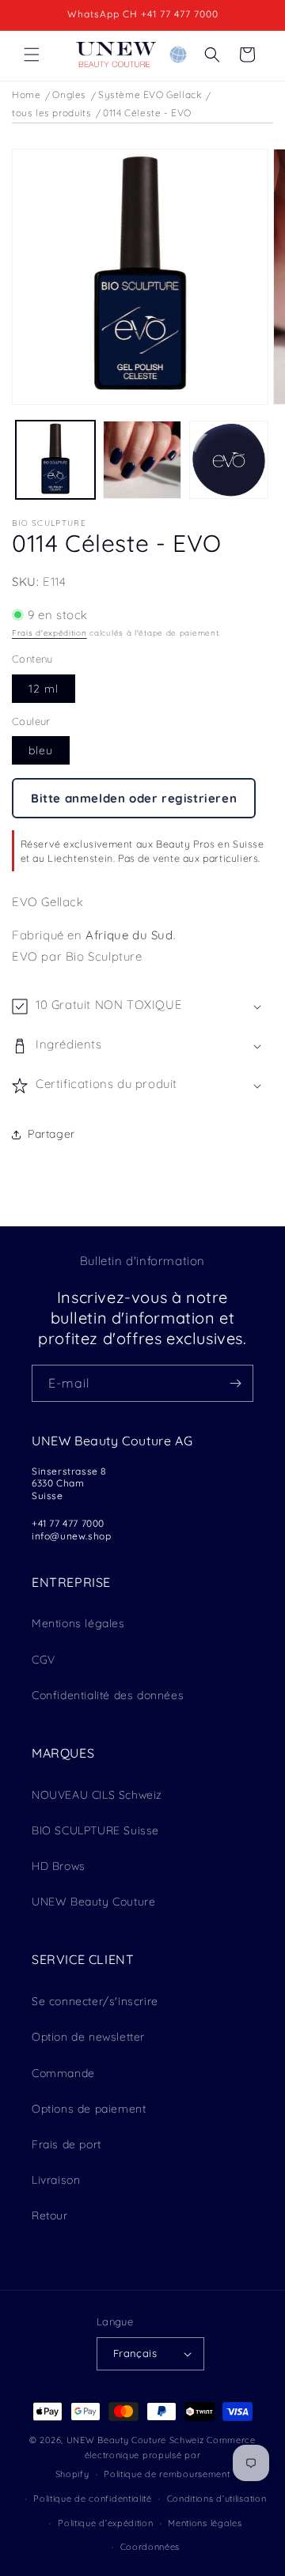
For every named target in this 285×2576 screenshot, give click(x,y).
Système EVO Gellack (150, 94)
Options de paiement (89, 2109)
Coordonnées (150, 2547)
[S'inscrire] (235, 1383)
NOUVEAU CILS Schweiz (97, 1795)
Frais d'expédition (49, 633)
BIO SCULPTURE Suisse (95, 1830)
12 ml (44, 689)
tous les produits (51, 113)
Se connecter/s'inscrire (95, 2001)
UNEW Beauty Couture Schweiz (135, 2440)
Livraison (56, 2180)
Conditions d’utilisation (217, 2499)
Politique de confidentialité (93, 2499)
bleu (41, 750)
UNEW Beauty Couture (93, 1902)
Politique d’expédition (105, 2523)
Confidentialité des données (108, 1695)
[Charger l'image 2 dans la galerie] (142, 460)
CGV (44, 1660)
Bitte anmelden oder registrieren (134, 798)
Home (26, 94)
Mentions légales (78, 1623)
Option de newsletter (88, 2037)
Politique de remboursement (167, 2474)
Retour (50, 2215)
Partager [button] (51, 1134)
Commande (63, 2073)
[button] (32, 55)
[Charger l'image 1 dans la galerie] (55, 460)
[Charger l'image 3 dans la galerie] (229, 460)
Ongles (69, 94)
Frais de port (66, 2144)
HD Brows (59, 1866)
